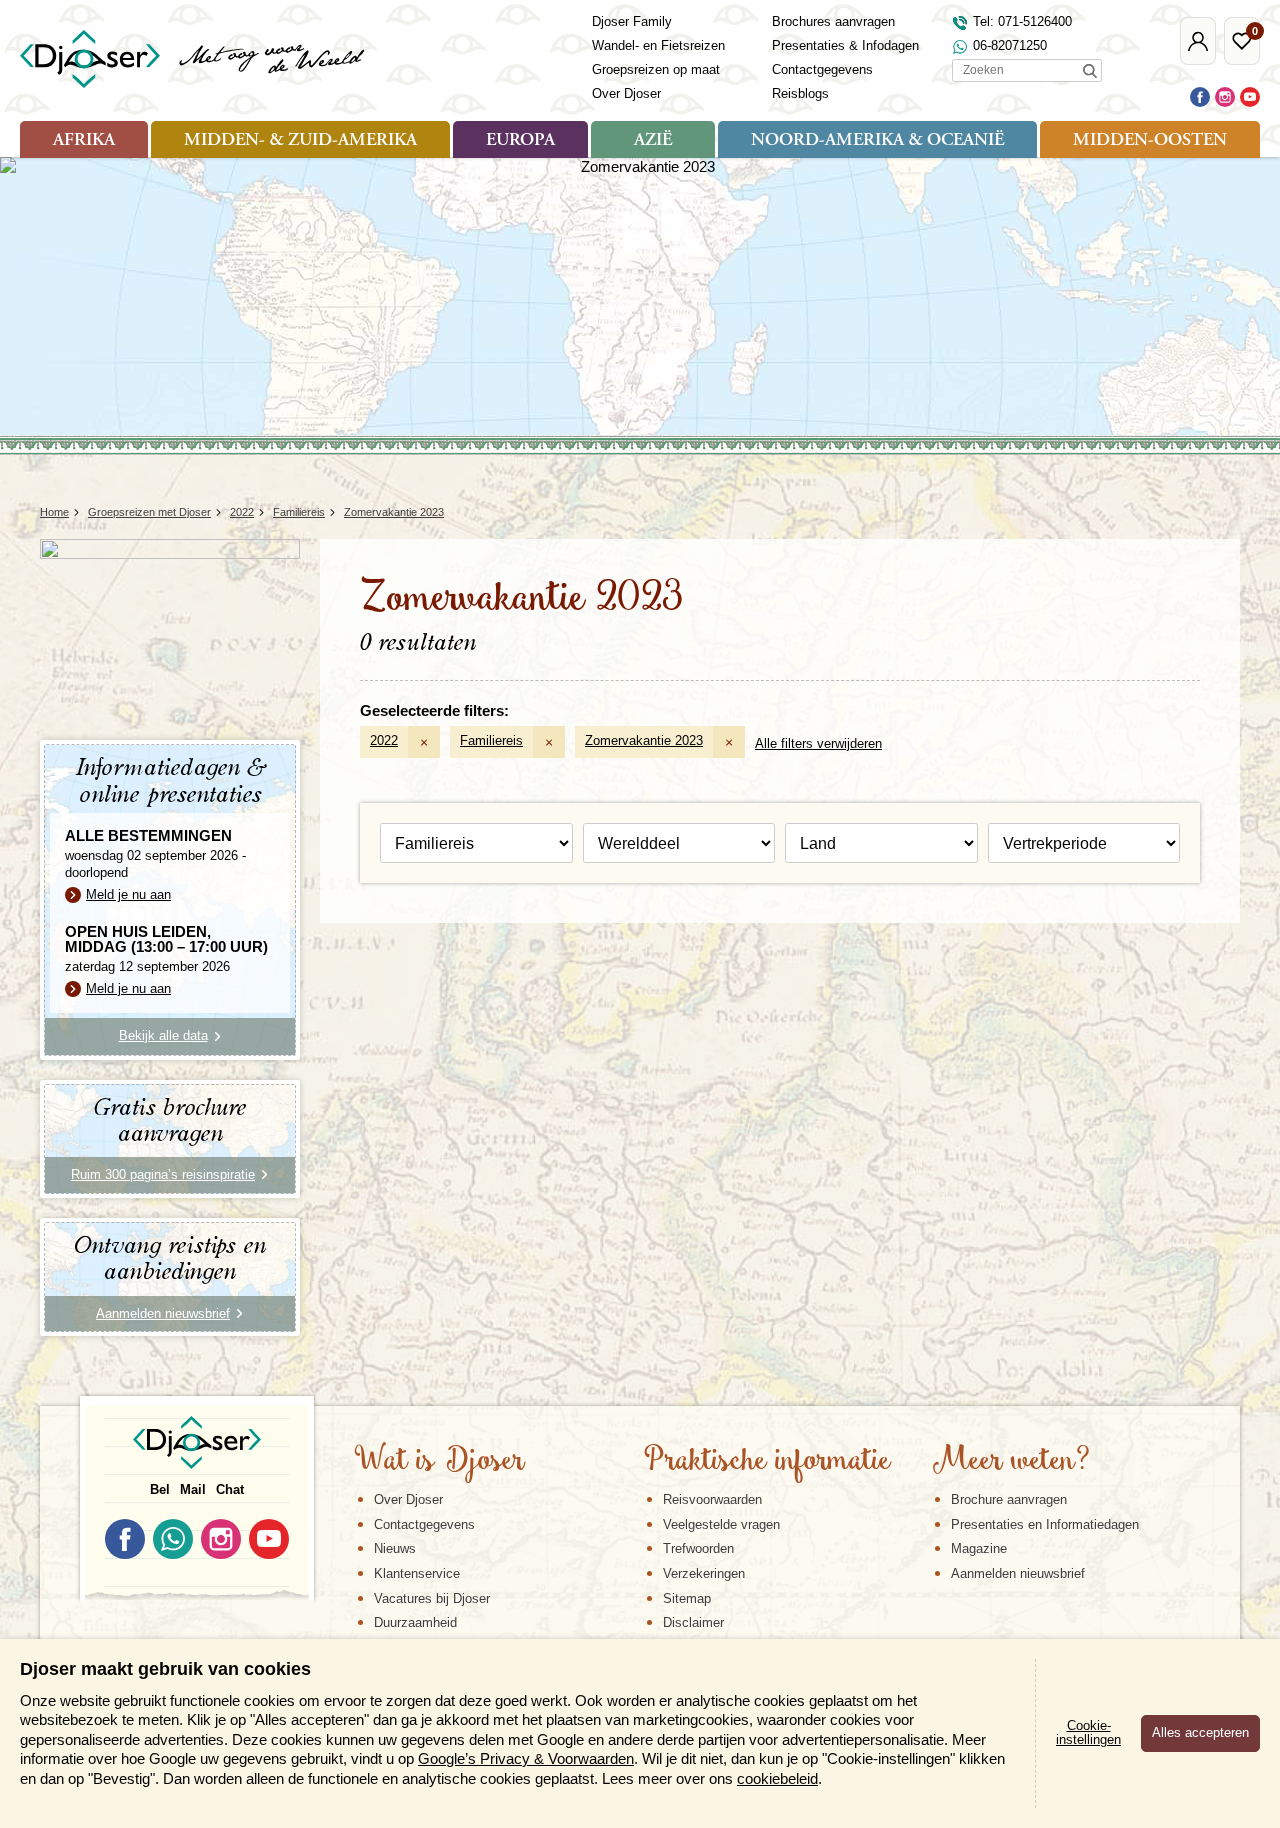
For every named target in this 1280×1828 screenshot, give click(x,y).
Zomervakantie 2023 (644, 740)
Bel (160, 1489)
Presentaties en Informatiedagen (1045, 1524)
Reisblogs (800, 93)
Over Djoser (626, 93)
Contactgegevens (822, 69)
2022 (384, 740)
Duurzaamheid (415, 1622)
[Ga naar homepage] (193, 59)
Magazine (979, 1548)
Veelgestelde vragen (721, 1524)
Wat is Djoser (439, 1462)
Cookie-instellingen (1088, 1733)
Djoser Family (632, 21)
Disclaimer (693, 1622)
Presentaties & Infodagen (845, 45)
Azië (653, 141)
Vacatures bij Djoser (432, 1598)
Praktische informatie (767, 1462)
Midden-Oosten (1150, 141)
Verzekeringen (704, 1573)
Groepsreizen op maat (656, 69)
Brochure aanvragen (1009, 1499)
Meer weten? (1011, 1462)
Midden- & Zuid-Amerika (300, 141)
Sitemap (687, 1598)
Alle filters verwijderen (818, 743)
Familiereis (491, 740)
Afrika (84, 141)
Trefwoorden (698, 1548)
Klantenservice (417, 1573)
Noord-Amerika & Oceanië (877, 141)
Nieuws (395, 1548)
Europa (520, 141)
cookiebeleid (777, 1778)
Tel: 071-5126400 (1022, 21)
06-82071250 (1010, 45)
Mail (193, 1489)
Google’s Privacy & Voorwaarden (526, 1758)
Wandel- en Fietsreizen (658, 45)
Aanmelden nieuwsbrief (1018, 1573)
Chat (230, 1489)
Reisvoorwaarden (712, 1499)
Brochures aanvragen (833, 21)
